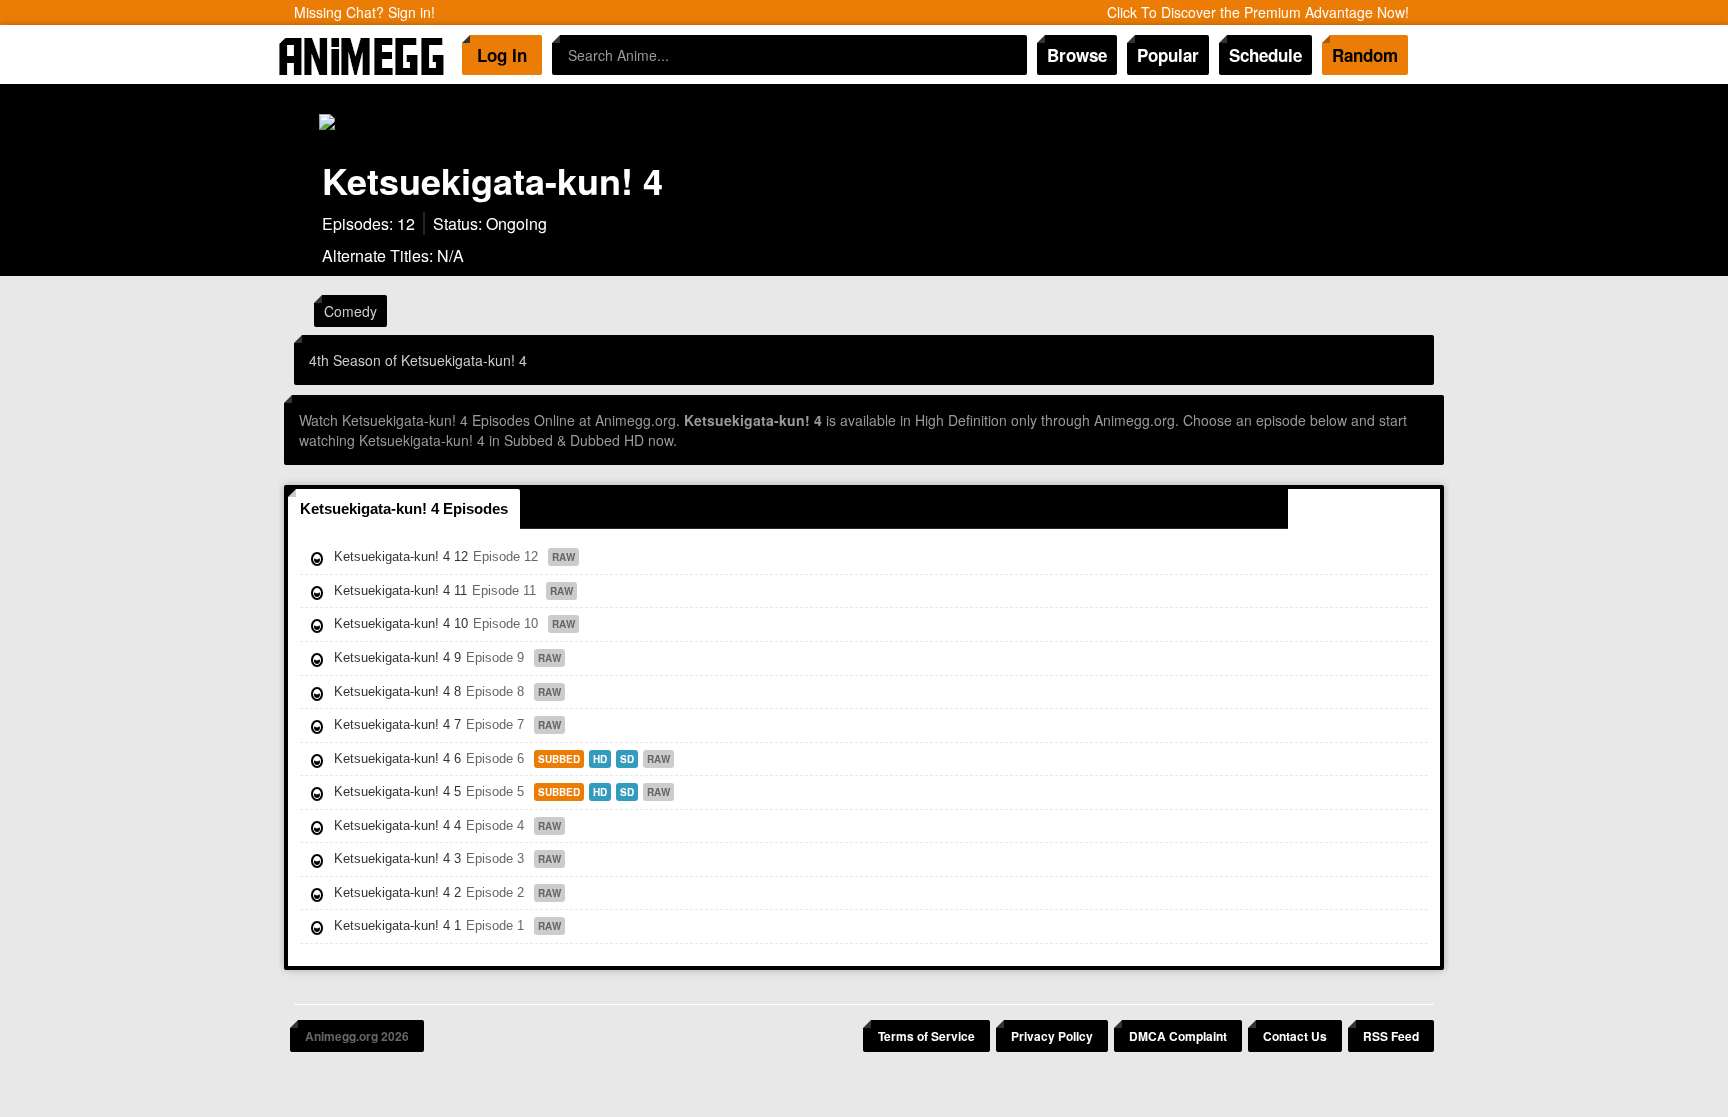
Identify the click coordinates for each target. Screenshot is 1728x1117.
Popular (1168, 55)
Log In (502, 55)
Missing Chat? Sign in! (364, 12)
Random (1365, 55)
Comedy (350, 311)
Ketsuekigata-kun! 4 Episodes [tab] (404, 508)
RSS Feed (1391, 1036)
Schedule (1265, 55)
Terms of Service (926, 1036)
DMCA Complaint (1178, 1036)
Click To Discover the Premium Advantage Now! (1258, 12)
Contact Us (1295, 1036)
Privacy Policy (1052, 1036)
